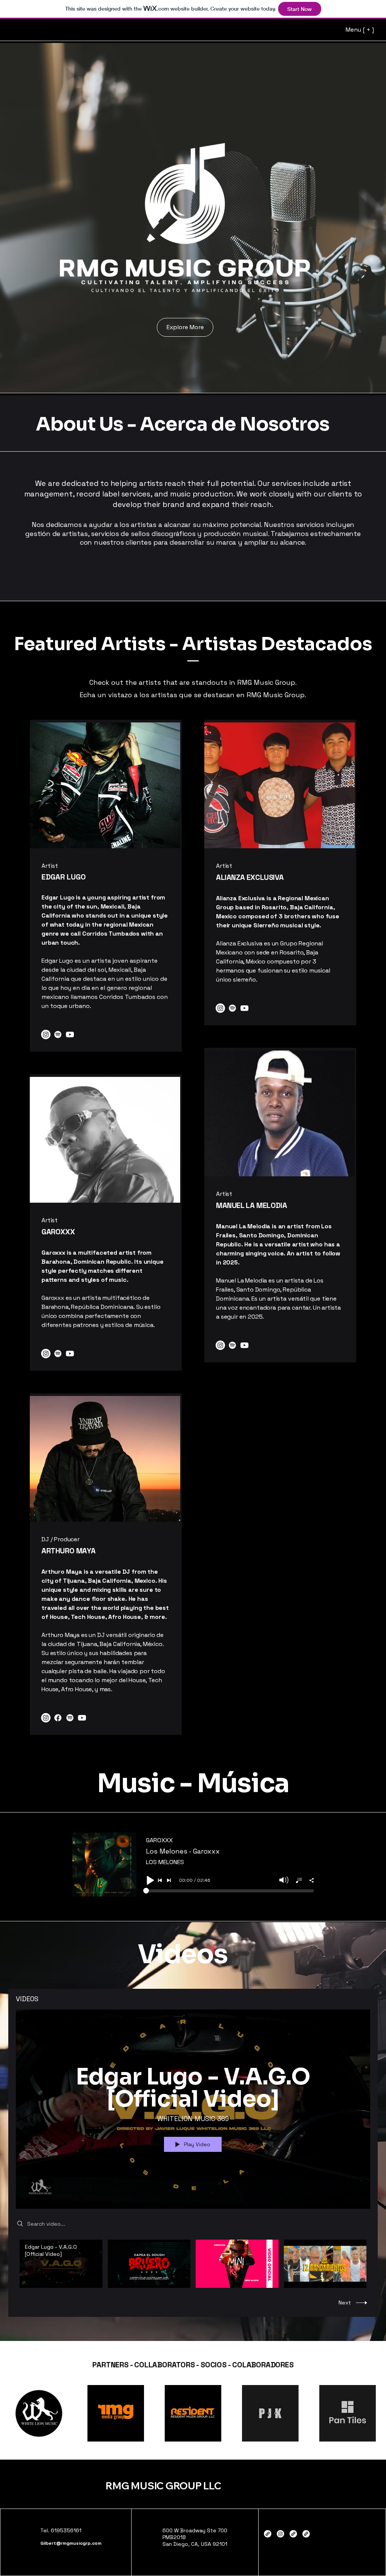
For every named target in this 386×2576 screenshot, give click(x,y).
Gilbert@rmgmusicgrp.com (71, 2543)
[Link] (293, 2534)
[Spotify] (58, 1035)
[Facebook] (58, 1718)
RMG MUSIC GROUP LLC (163, 2486)
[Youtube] (70, 1035)
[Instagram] (46, 1035)
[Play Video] (61, 2264)
